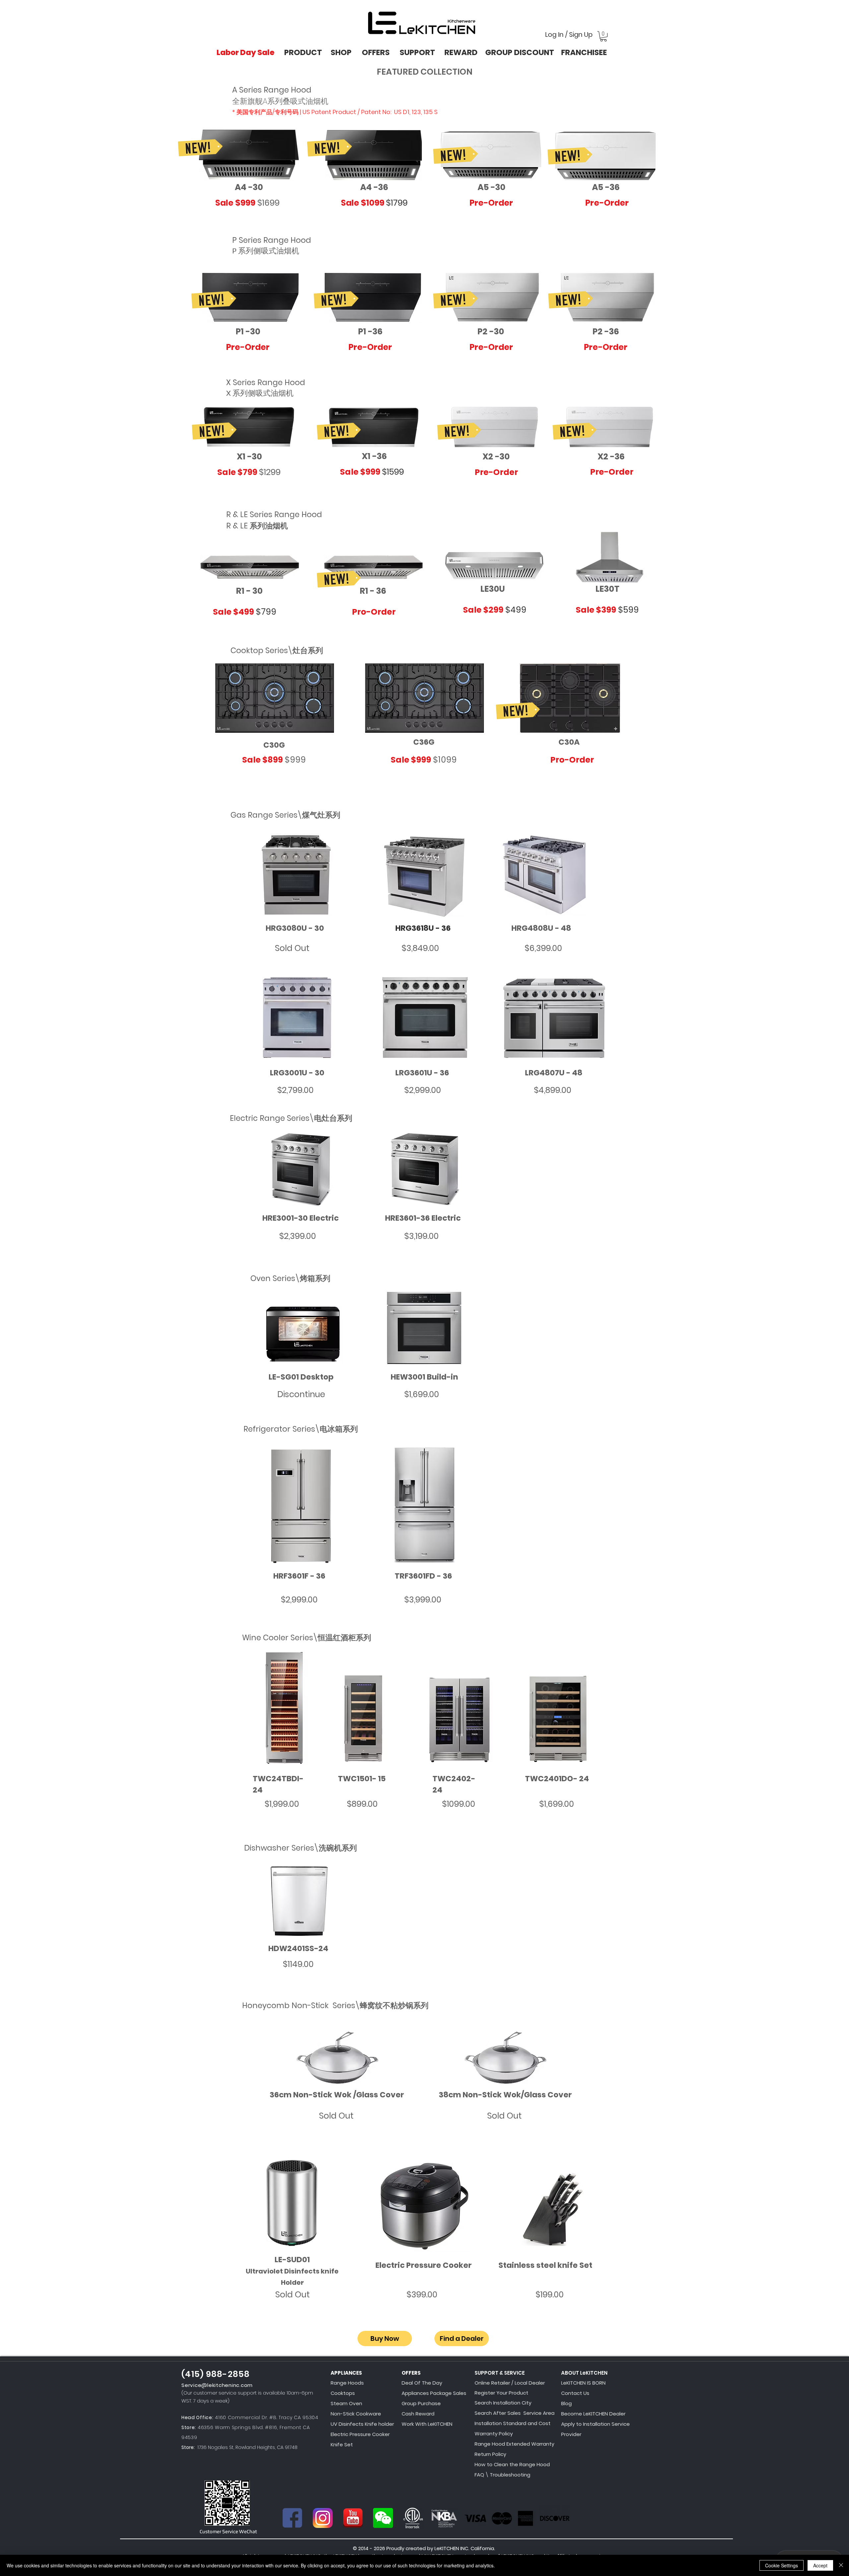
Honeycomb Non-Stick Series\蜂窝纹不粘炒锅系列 (335, 2005)
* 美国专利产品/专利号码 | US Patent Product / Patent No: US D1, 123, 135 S (335, 112)
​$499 (516, 610)
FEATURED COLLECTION (425, 72)
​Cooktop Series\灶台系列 (277, 650)
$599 (628, 610)
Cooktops (343, 2393)
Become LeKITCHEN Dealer (593, 2414)
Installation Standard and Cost (513, 2423)
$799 (266, 612)
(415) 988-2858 (216, 2374)
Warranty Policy (494, 2434)
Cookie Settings (782, 2565)
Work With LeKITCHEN (427, 2424)
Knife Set (342, 2444)
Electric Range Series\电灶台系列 (291, 1118)
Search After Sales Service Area (515, 2413)
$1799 (397, 203)
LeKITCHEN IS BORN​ (583, 2383)
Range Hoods (347, 2383)
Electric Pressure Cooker (360, 2434)
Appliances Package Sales (434, 2393)
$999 (295, 760)
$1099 (445, 760)
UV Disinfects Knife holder (362, 2424)
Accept (820, 2565)
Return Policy (490, 2454)
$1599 (393, 472)
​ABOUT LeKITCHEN (584, 2373)
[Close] (841, 2565)
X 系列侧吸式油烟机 (260, 393)
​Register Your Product (501, 2393)
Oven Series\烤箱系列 (290, 1278)
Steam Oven (346, 2403)
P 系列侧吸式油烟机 (266, 251)
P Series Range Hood (272, 240)
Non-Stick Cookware (356, 2414)
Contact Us (575, 2393)
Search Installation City (503, 2403)
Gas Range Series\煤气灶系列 (285, 815)
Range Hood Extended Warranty (514, 2444)
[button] (603, 36)
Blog (566, 2403)
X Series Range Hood (266, 382)
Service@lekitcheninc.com (217, 2385)
